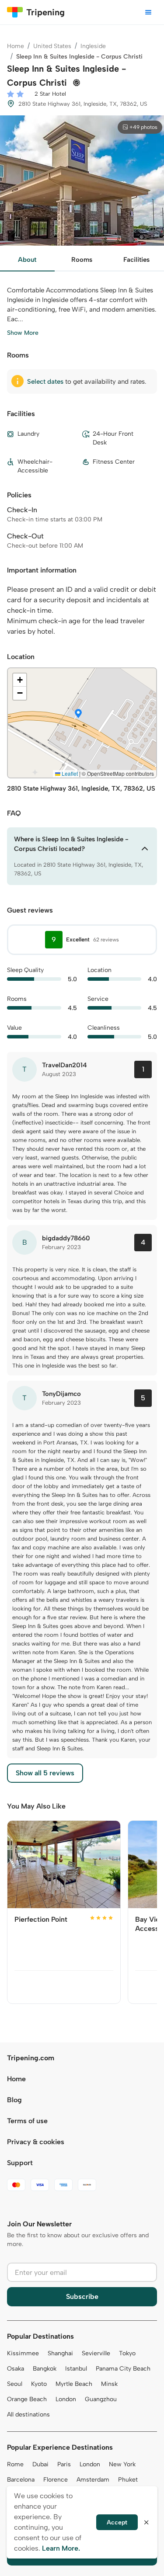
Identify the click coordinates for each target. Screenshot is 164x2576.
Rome (15, 2464)
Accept (117, 2522)
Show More (23, 333)
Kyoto (39, 2384)
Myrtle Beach (74, 2384)
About (27, 260)
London (66, 2399)
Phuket (128, 2480)
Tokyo (127, 2353)
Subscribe (82, 2297)
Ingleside (93, 46)
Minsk (109, 2384)
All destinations (28, 2415)
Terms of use (27, 2121)
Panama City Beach (123, 2369)
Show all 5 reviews (45, 1773)
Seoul (15, 2384)
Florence (56, 2480)
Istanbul (76, 2369)
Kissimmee (23, 2353)
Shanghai (60, 2353)
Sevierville (96, 2353)
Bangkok (45, 2369)
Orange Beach (27, 2399)
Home (16, 46)
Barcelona (21, 2480)
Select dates (45, 382)
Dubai (40, 2464)
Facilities (136, 260)
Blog (14, 2100)
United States (52, 46)
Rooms (82, 260)
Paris (64, 2464)
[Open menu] (148, 12)
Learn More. (61, 2548)
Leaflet (69, 773)
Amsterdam (93, 2480)
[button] (78, 714)
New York (122, 2464)
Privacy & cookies (36, 2142)
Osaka (16, 2369)
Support (20, 2163)
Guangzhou (101, 2399)
